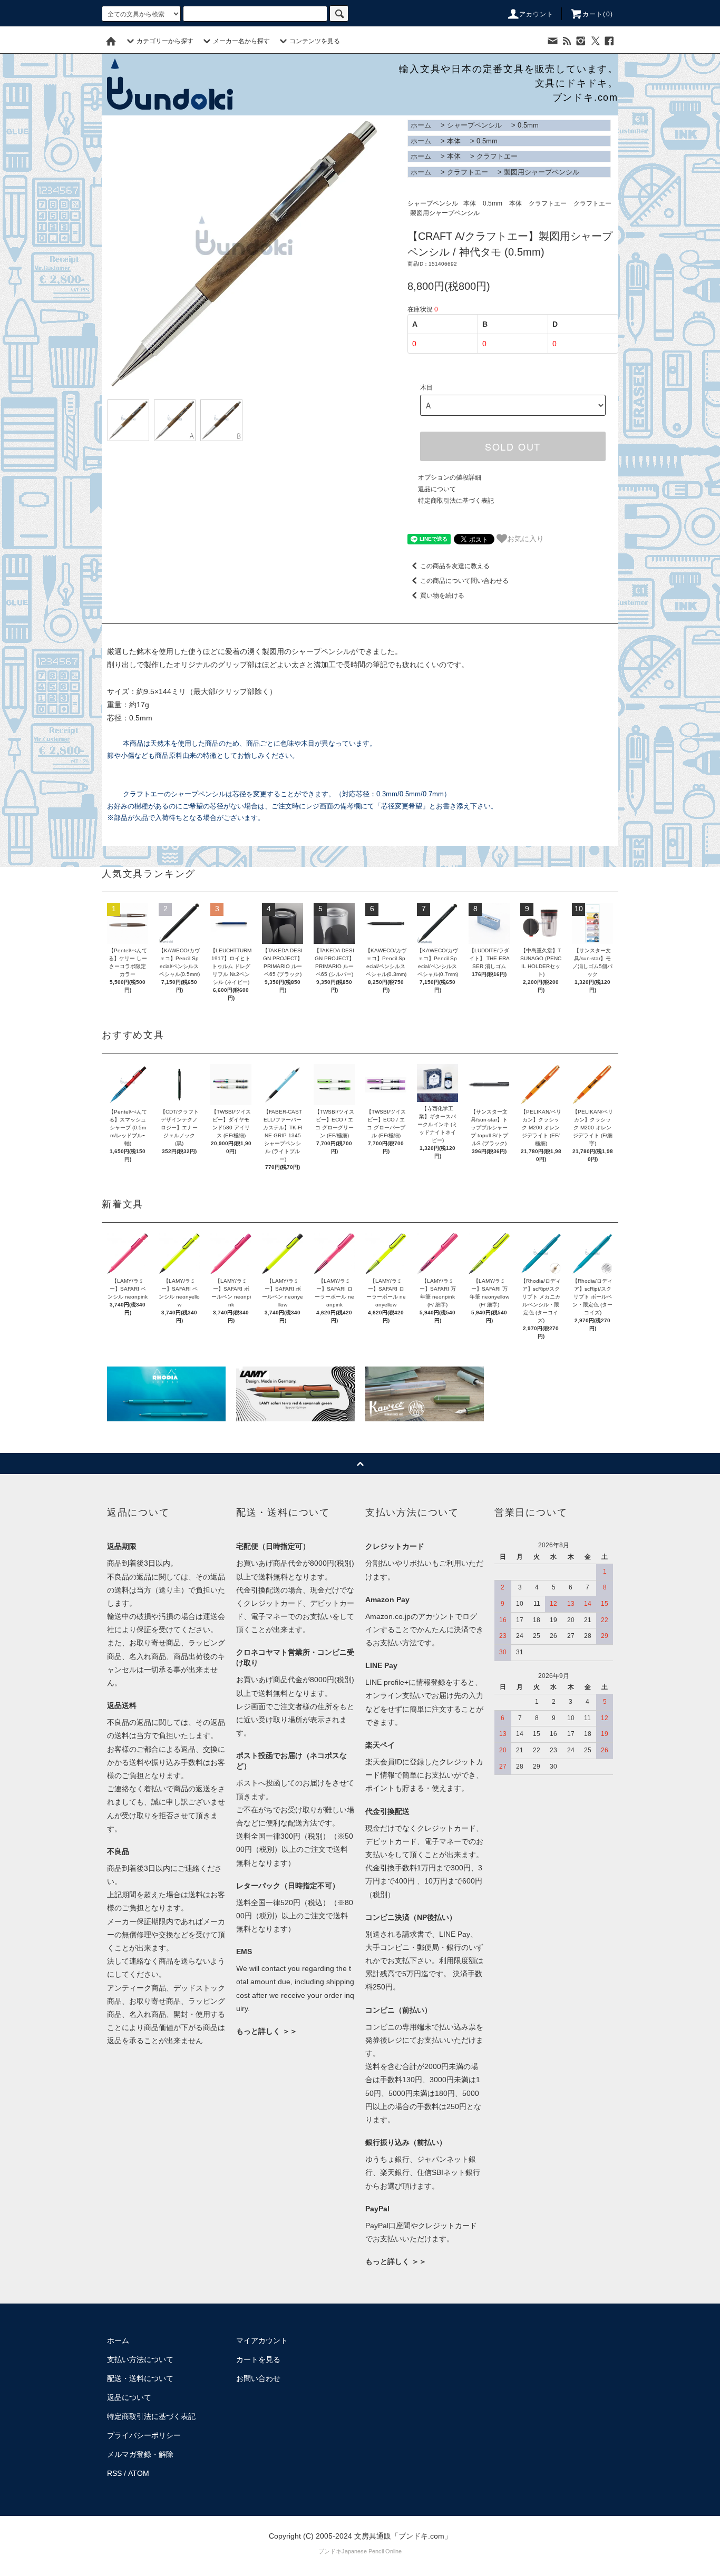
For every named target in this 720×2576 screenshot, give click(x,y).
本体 (454, 141)
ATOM (139, 2473)
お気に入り (526, 538)
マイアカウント (262, 2340)
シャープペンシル (474, 125)
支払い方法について (140, 2359)
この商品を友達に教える (455, 566)
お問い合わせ (258, 2378)
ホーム (421, 125)
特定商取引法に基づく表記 (456, 501)
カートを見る (258, 2359)
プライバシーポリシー (144, 2435)
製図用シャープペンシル (542, 172)
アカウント (537, 14)
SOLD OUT (513, 446)
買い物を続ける (442, 596)
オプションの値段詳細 (450, 477)
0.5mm (528, 125)
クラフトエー (497, 156)
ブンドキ (330, 2551)
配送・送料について (140, 2378)
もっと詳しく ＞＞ (267, 2031)
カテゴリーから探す (165, 41)
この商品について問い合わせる (464, 581)
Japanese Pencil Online (372, 2551)
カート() (598, 14)
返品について (437, 489)
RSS (114, 2473)
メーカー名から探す (241, 41)
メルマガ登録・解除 (140, 2454)
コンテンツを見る (315, 41)
